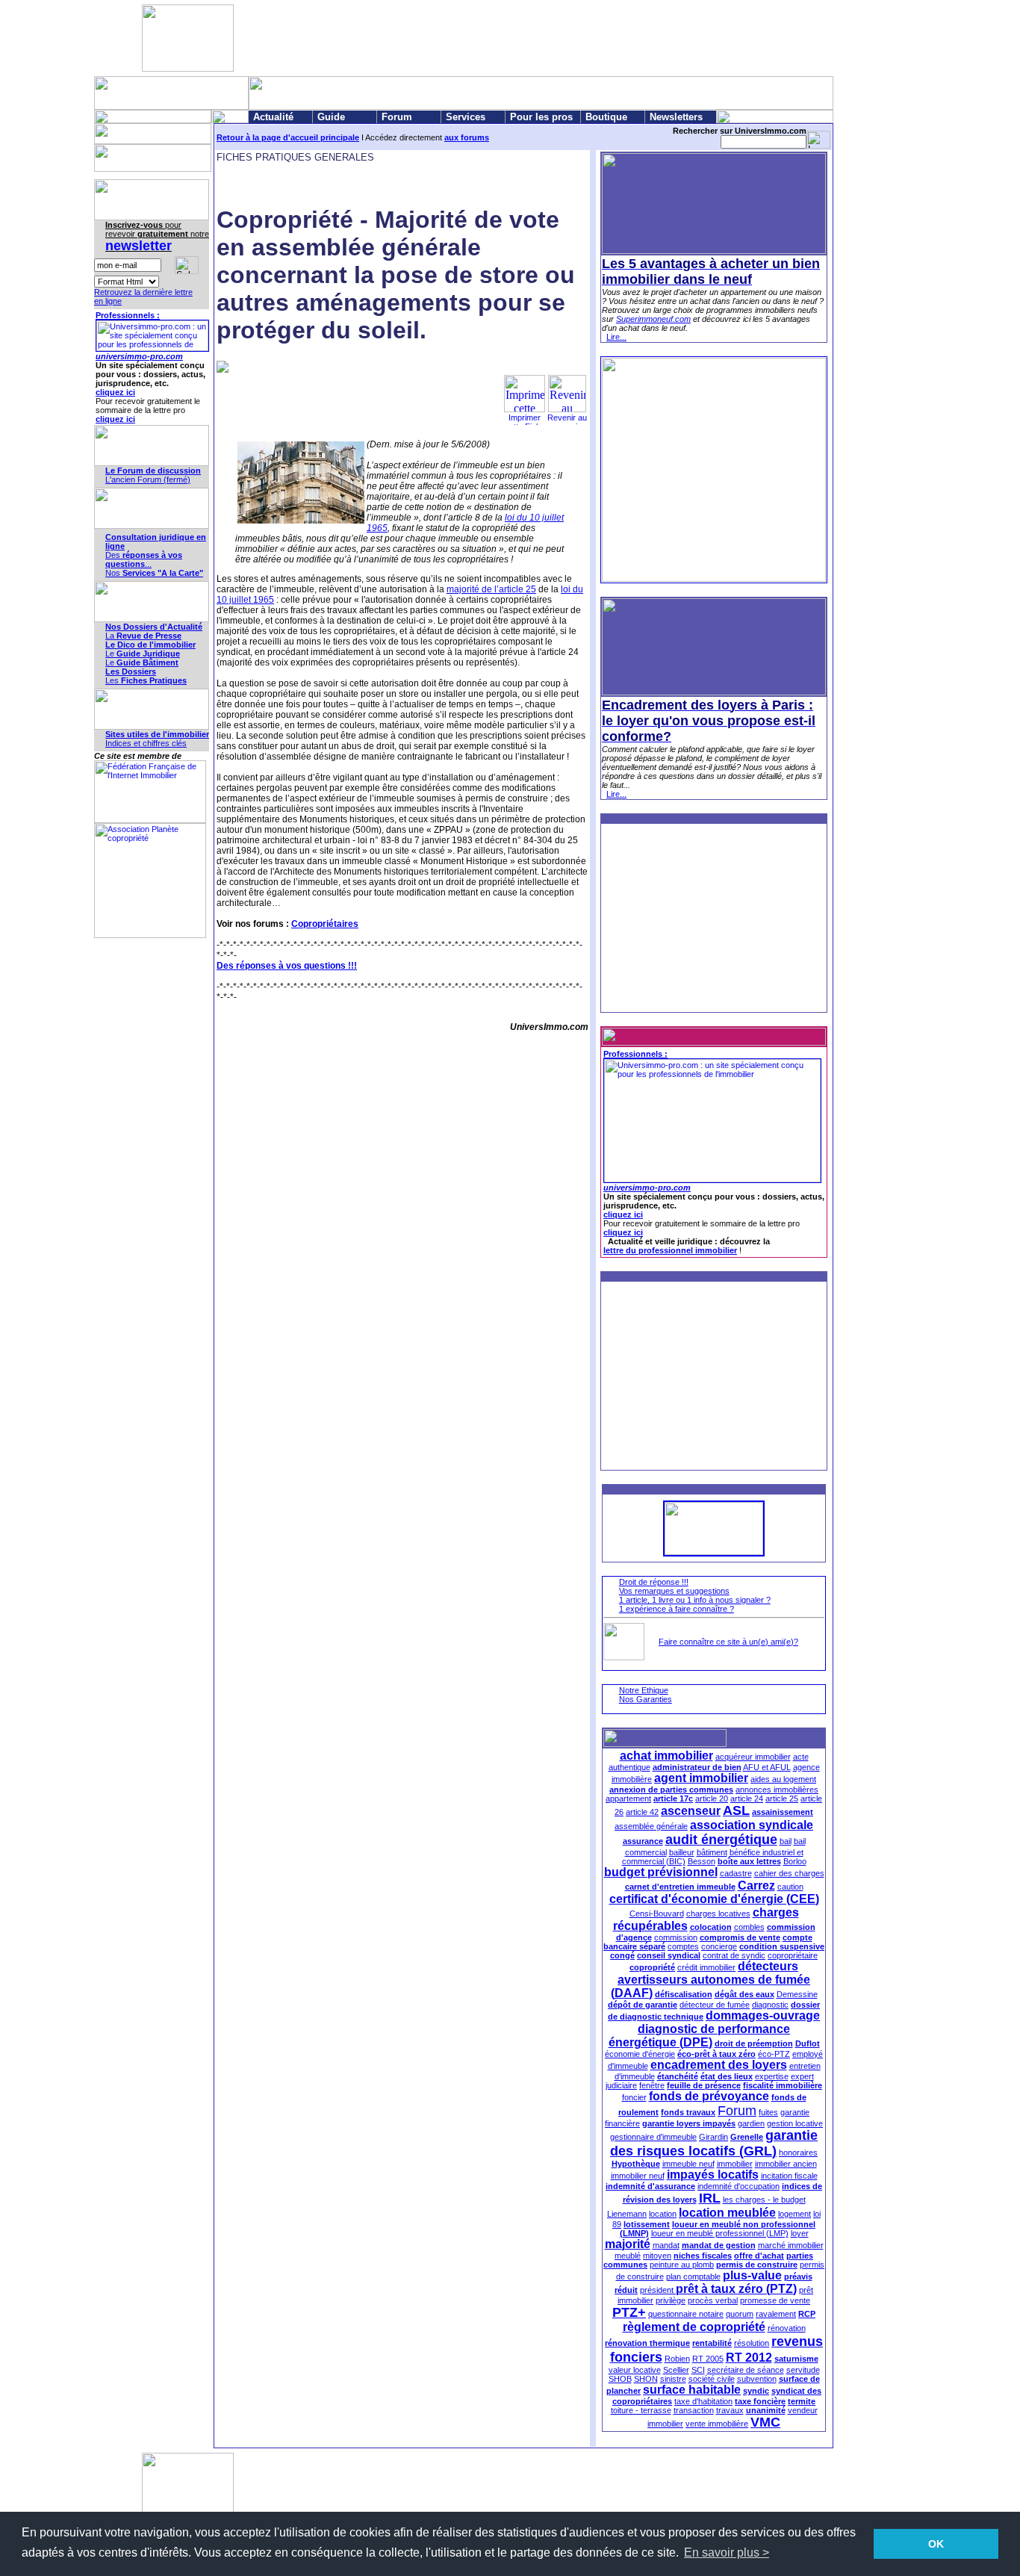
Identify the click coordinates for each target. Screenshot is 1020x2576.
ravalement (776, 2314)
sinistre (673, 2379)
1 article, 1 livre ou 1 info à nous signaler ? (695, 1600)
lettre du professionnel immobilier (670, 1250)
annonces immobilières (777, 1790)
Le (143, 654)
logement (794, 2214)
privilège (671, 2300)
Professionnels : (128, 315)
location (663, 2214)
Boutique (606, 117)
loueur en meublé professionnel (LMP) (720, 2233)
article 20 (712, 1798)
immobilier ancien (786, 2164)
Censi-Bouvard (657, 1914)
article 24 (747, 1798)
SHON (646, 2379)
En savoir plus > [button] (727, 2552)
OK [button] (936, 2544)
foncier (634, 2097)
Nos (154, 573)
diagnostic (770, 2005)
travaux (730, 2410)
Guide (331, 117)
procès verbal (713, 2300)
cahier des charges (789, 1873)
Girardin (713, 2137)
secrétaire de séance (746, 2370)
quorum (740, 2314)
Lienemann (627, 2214)
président (658, 2290)
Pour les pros (541, 117)
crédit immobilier (706, 1967)
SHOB (620, 2379)
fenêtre (652, 2085)
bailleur (682, 1852)
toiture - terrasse (641, 2410)
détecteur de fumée (715, 2005)
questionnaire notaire (686, 2314)
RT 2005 (708, 2359)
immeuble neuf (688, 2164)
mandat (666, 2245)
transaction (694, 2410)
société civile (712, 2379)
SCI (698, 2370)
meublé (628, 2256)
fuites (768, 2112)
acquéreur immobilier (753, 1757)
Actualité (273, 117)
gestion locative (795, 2123)
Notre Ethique (644, 1690)
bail (786, 1841)
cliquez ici (115, 392)
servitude (803, 2370)
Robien (677, 2359)
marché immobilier (791, 2245)
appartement (628, 1798)
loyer (800, 2233)
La (143, 636)
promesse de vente (775, 2300)
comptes (683, 1946)
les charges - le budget (764, 2200)
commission (676, 1937)
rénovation (787, 2328)
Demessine (797, 1994)
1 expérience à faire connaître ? (677, 1609)
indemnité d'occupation (738, 2186)
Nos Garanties (646, 1699)
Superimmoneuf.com (653, 319)
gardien (751, 2123)
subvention (757, 2379)
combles (749, 1927)
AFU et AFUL (767, 1767)
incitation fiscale (789, 2176)
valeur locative (635, 2370)
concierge (719, 1946)
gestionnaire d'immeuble (653, 2137)
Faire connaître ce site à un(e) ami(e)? (728, 1642)
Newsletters (676, 117)
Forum (397, 117)
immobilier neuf (638, 2176)
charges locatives (718, 1914)
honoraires (798, 2153)
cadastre (736, 1873)
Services (466, 117)
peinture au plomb (682, 2265)
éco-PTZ (774, 2054)
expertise (772, 2076)
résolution (752, 2343)
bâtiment (712, 1852)
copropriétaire (793, 1955)
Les (146, 680)
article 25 (782, 1798)
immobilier (735, 2164)
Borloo (795, 1861)
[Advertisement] (507, 38)
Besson (702, 1861)
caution (790, 1887)
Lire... (616, 337)
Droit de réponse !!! (654, 1582)
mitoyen (657, 2256)
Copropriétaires (325, 924)
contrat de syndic (734, 1955)
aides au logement (783, 1779)
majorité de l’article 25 (491, 589)
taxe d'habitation (703, 2401)
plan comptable (693, 2276)
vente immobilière (717, 2424)
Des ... (144, 559)
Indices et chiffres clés (146, 743)
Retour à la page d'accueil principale (288, 137)
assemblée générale (651, 1826)
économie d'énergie (640, 2054)
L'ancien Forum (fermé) (148, 479)
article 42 (642, 1812)
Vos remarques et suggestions (674, 1591)
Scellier (676, 2370)
